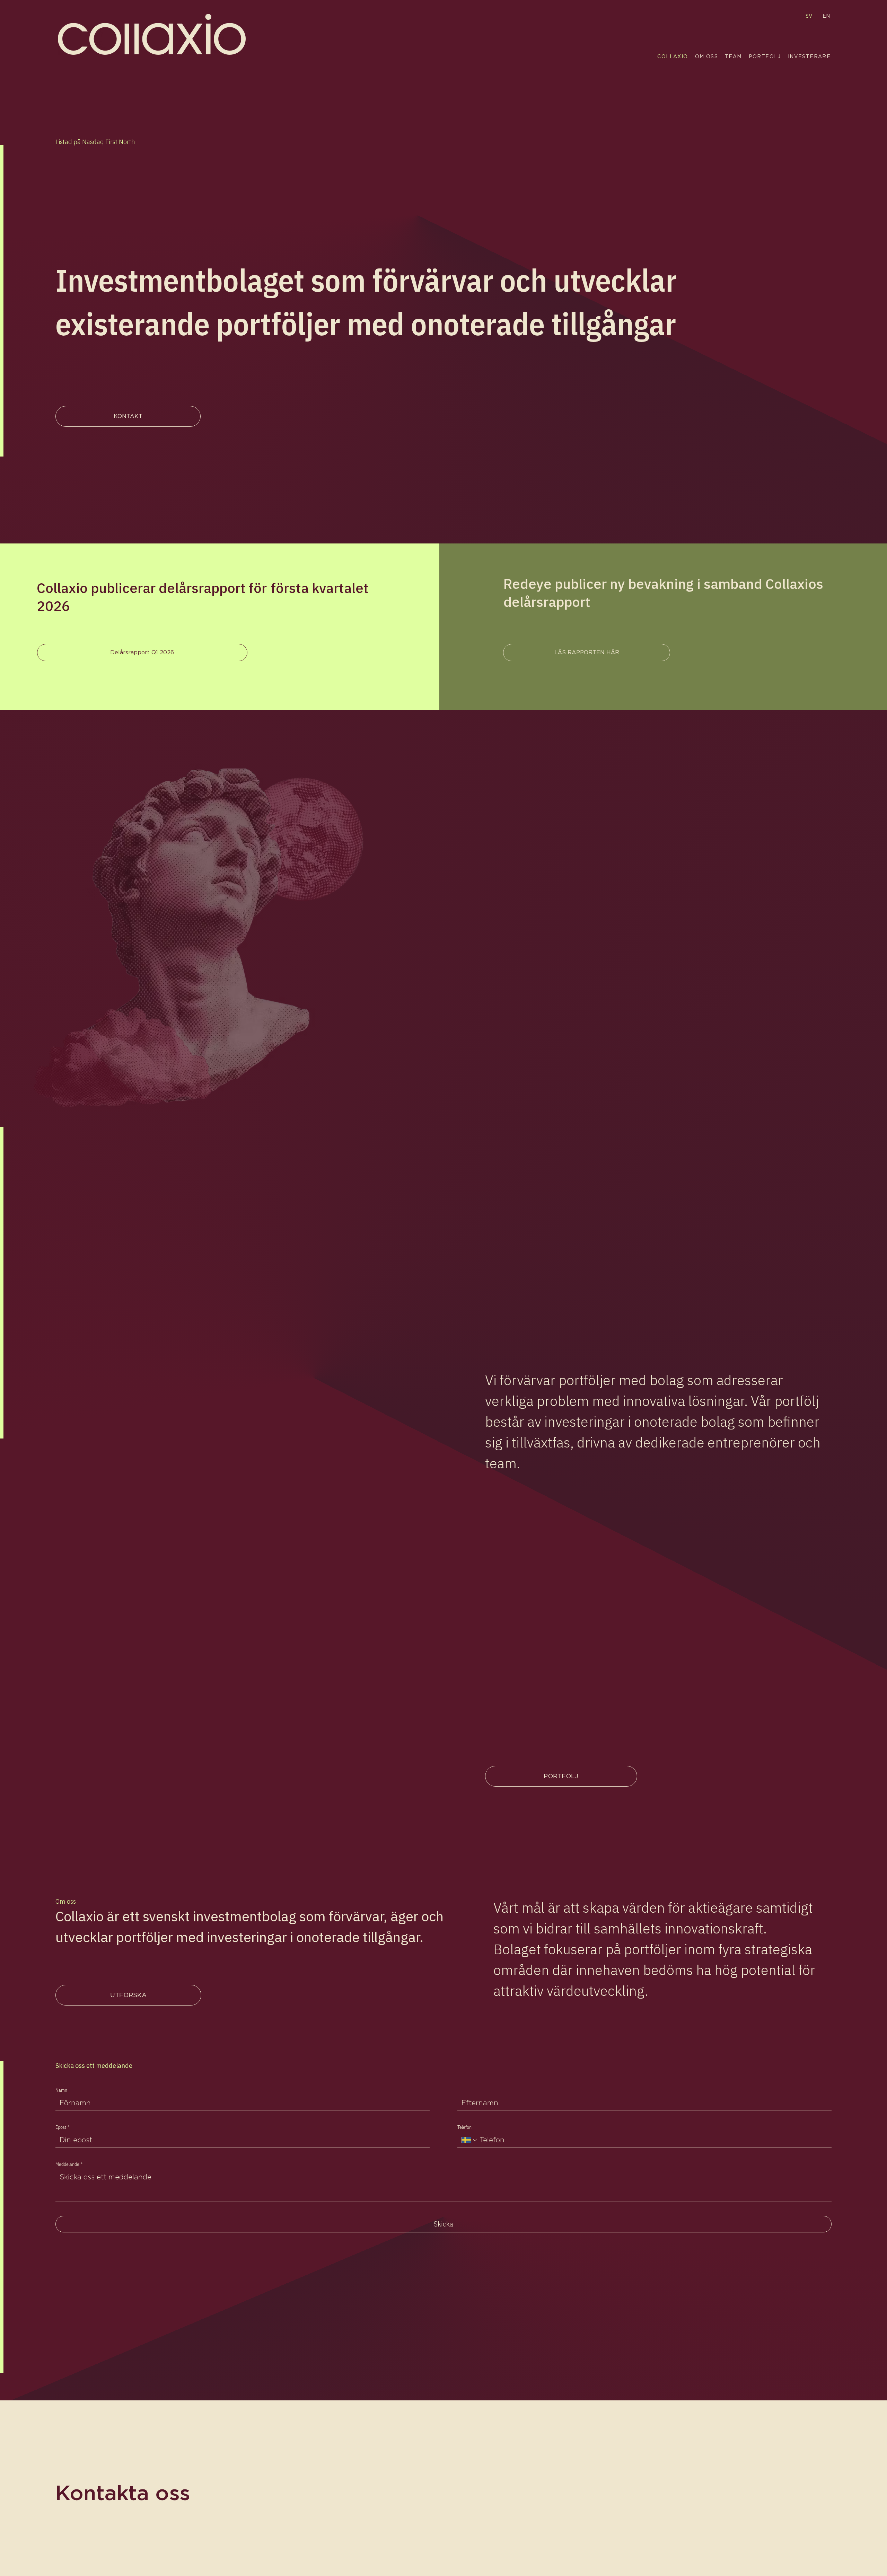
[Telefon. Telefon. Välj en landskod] (470, 2140)
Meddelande (69, 2164)
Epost (62, 2127)
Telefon (464, 2127)
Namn (61, 2090)
